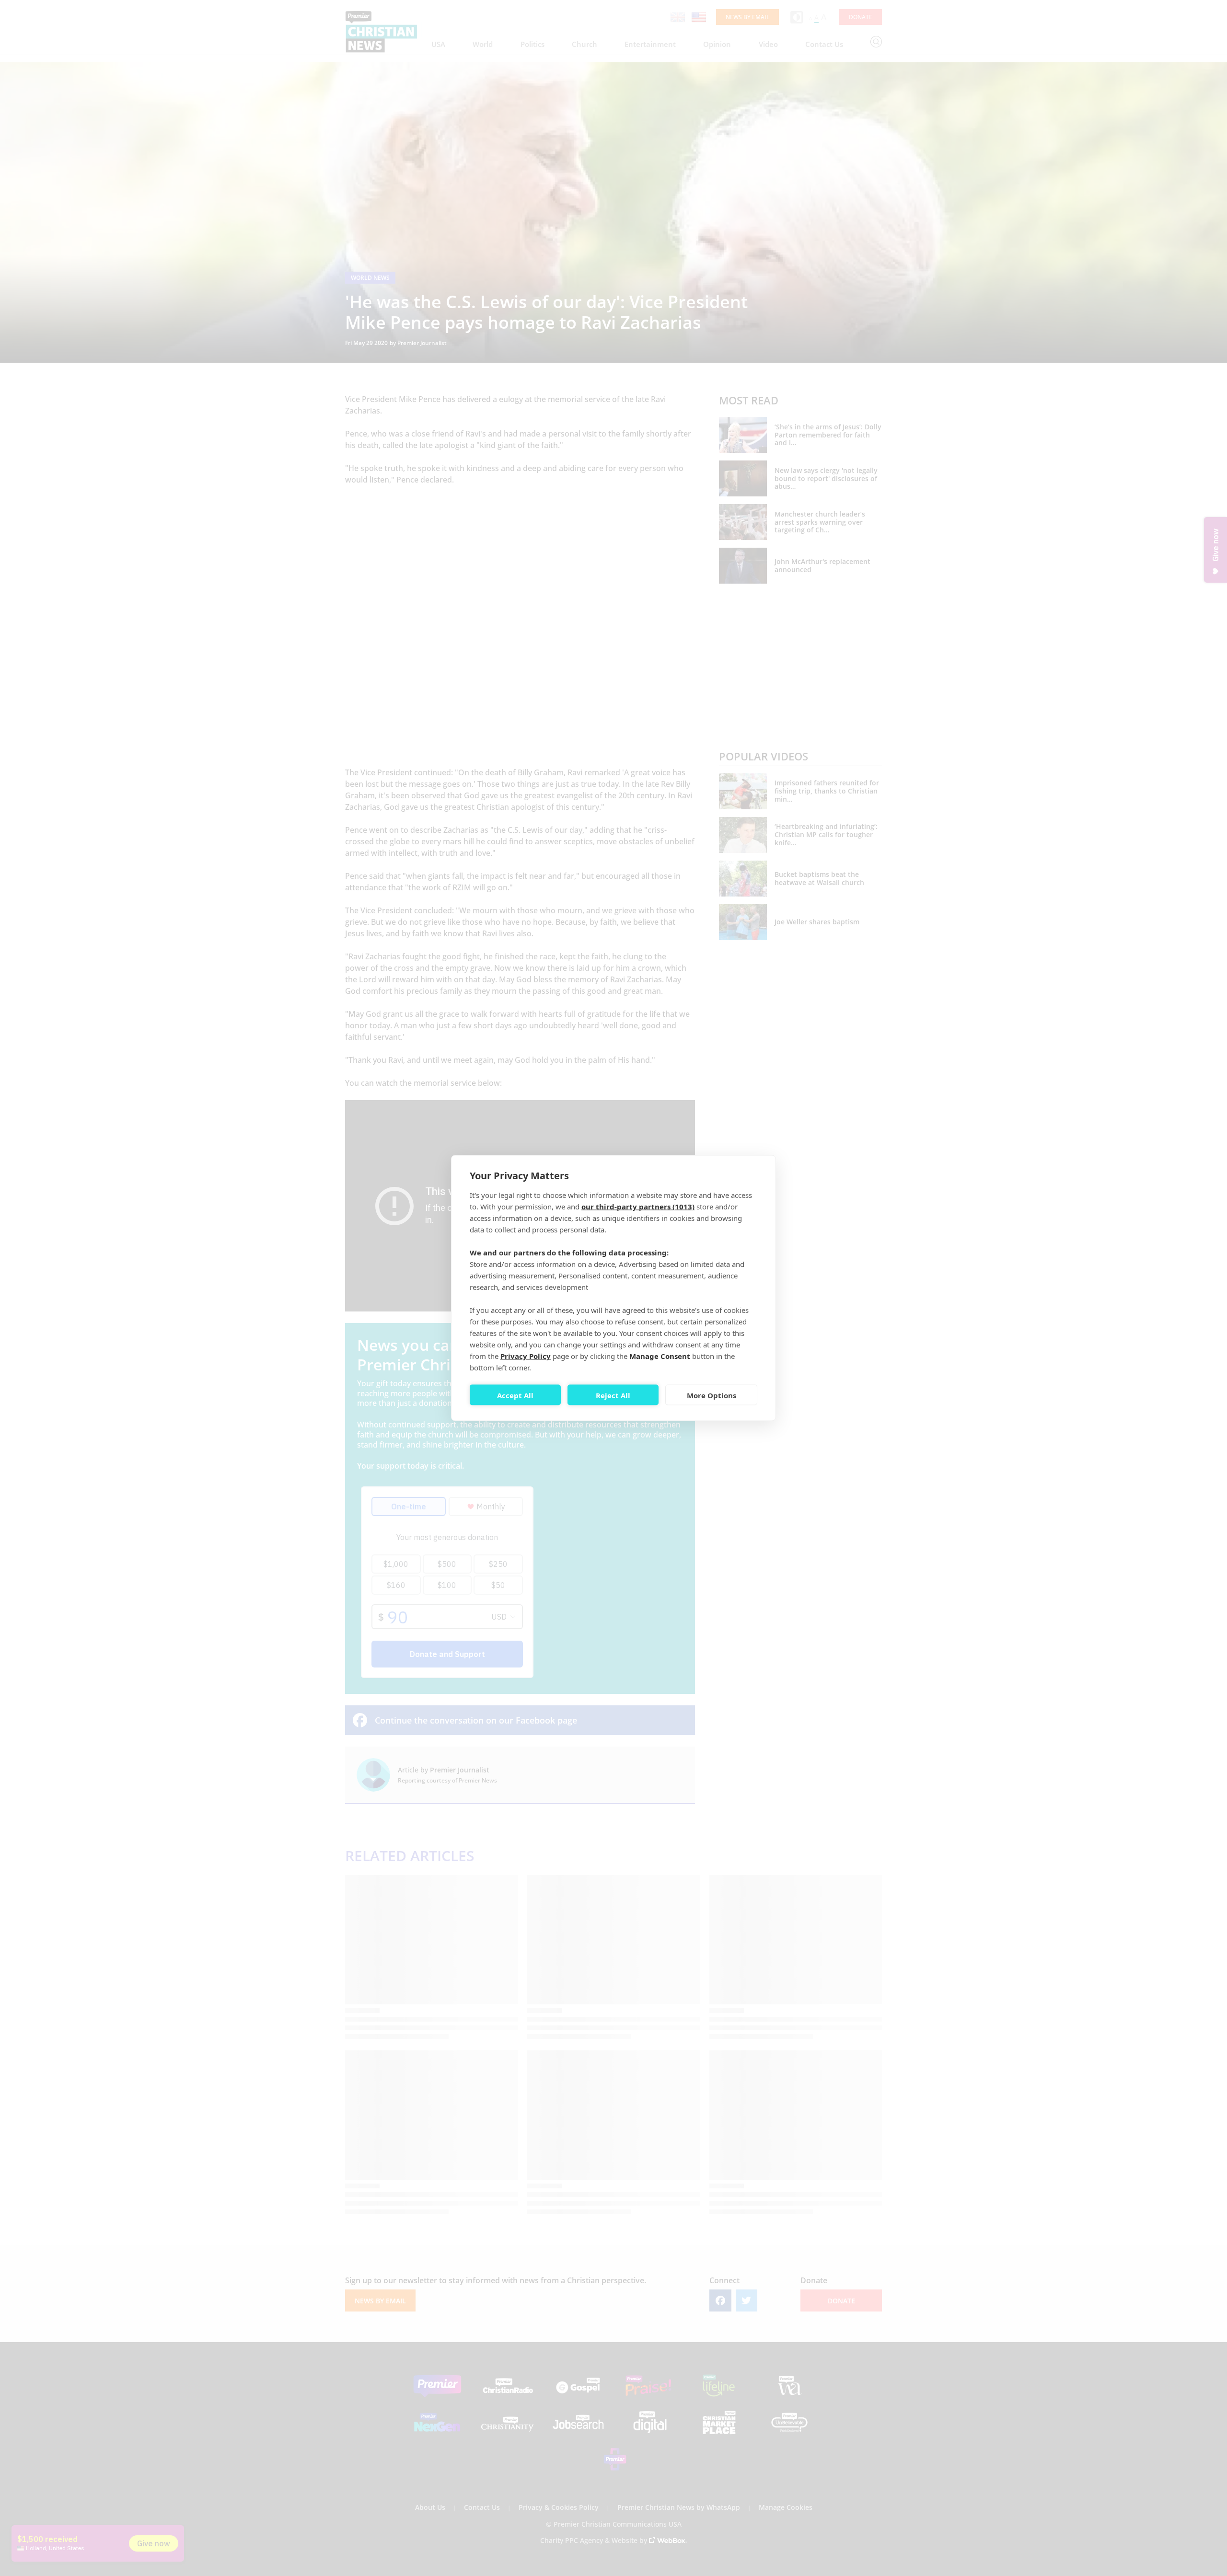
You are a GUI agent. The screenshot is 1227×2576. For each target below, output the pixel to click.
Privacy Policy (526, 1356)
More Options (712, 1395)
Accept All (515, 1395)
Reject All (613, 1395)
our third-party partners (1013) (638, 1207)
